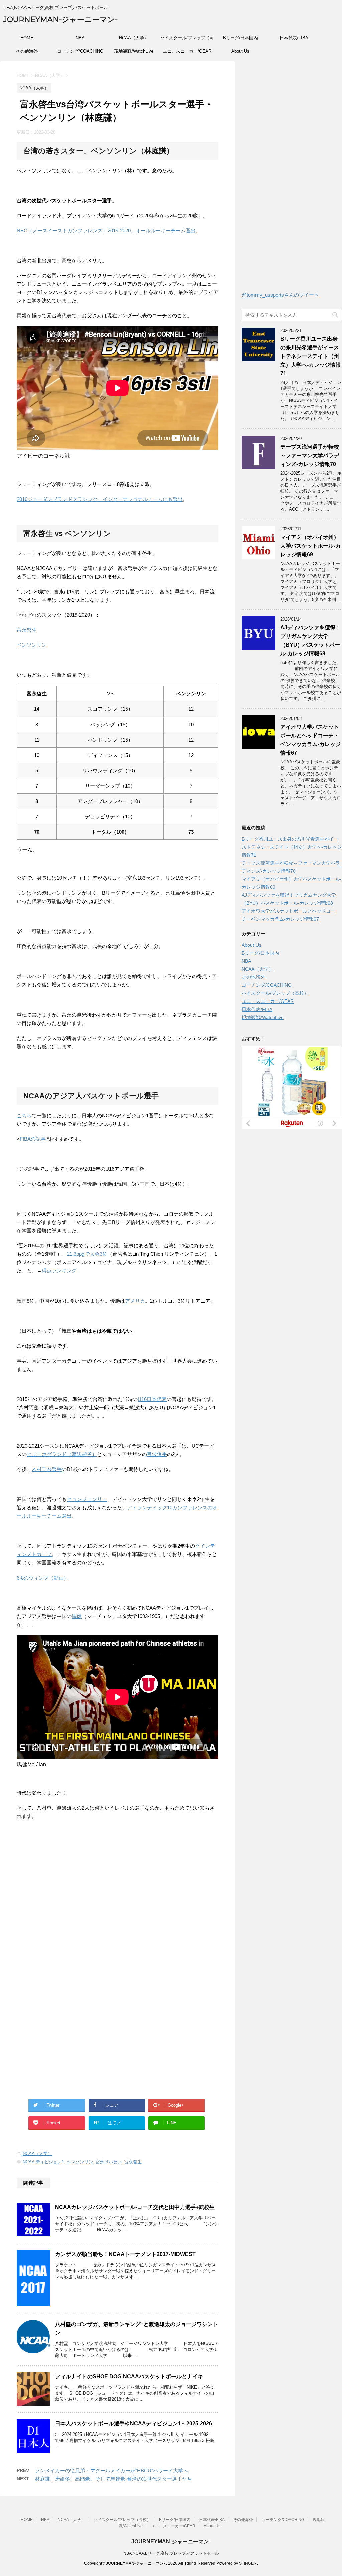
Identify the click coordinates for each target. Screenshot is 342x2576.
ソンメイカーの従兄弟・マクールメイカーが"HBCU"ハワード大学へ (112, 2470)
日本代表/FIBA (294, 38)
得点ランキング (59, 1271)
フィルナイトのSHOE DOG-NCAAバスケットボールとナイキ (129, 2377)
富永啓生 (27, 630)
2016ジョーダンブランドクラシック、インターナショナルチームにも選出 (100, 499)
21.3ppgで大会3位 (87, 1254)
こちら (24, 1115)
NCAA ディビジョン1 (43, 2162)
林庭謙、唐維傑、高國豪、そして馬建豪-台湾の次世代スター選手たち (114, 2479)
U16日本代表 (152, 1399)
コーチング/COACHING (80, 51)
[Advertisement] (73, 1912)
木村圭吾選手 (47, 1469)
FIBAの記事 (33, 1139)
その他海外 (27, 51)
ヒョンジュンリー (87, 1499)
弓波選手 (157, 1454)
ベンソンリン (32, 645)
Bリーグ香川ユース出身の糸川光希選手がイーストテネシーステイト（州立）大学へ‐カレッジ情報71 (310, 356)
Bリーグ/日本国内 (240, 38)
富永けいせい (109, 2162)
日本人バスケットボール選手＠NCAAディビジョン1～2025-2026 (134, 2424)
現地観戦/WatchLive (134, 51)
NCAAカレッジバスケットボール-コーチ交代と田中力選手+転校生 (135, 2207)
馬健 (77, 1616)
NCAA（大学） (134, 38)
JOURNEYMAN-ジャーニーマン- (60, 20)
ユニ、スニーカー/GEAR (187, 51)
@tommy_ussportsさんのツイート (280, 295)
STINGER (248, 2563)
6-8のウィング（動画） (43, 1578)
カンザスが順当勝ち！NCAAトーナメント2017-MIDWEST (125, 2254)
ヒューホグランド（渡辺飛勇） (62, 1454)
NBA (80, 38)
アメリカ (135, 1301)
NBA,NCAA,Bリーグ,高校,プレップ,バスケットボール (171, 2553)
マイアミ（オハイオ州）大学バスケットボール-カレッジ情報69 (310, 546)
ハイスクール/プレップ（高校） (187, 40)
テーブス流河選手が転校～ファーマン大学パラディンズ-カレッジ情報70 (310, 455)
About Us (240, 51)
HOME (27, 38)
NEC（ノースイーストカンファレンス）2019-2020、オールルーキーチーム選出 (106, 230)
